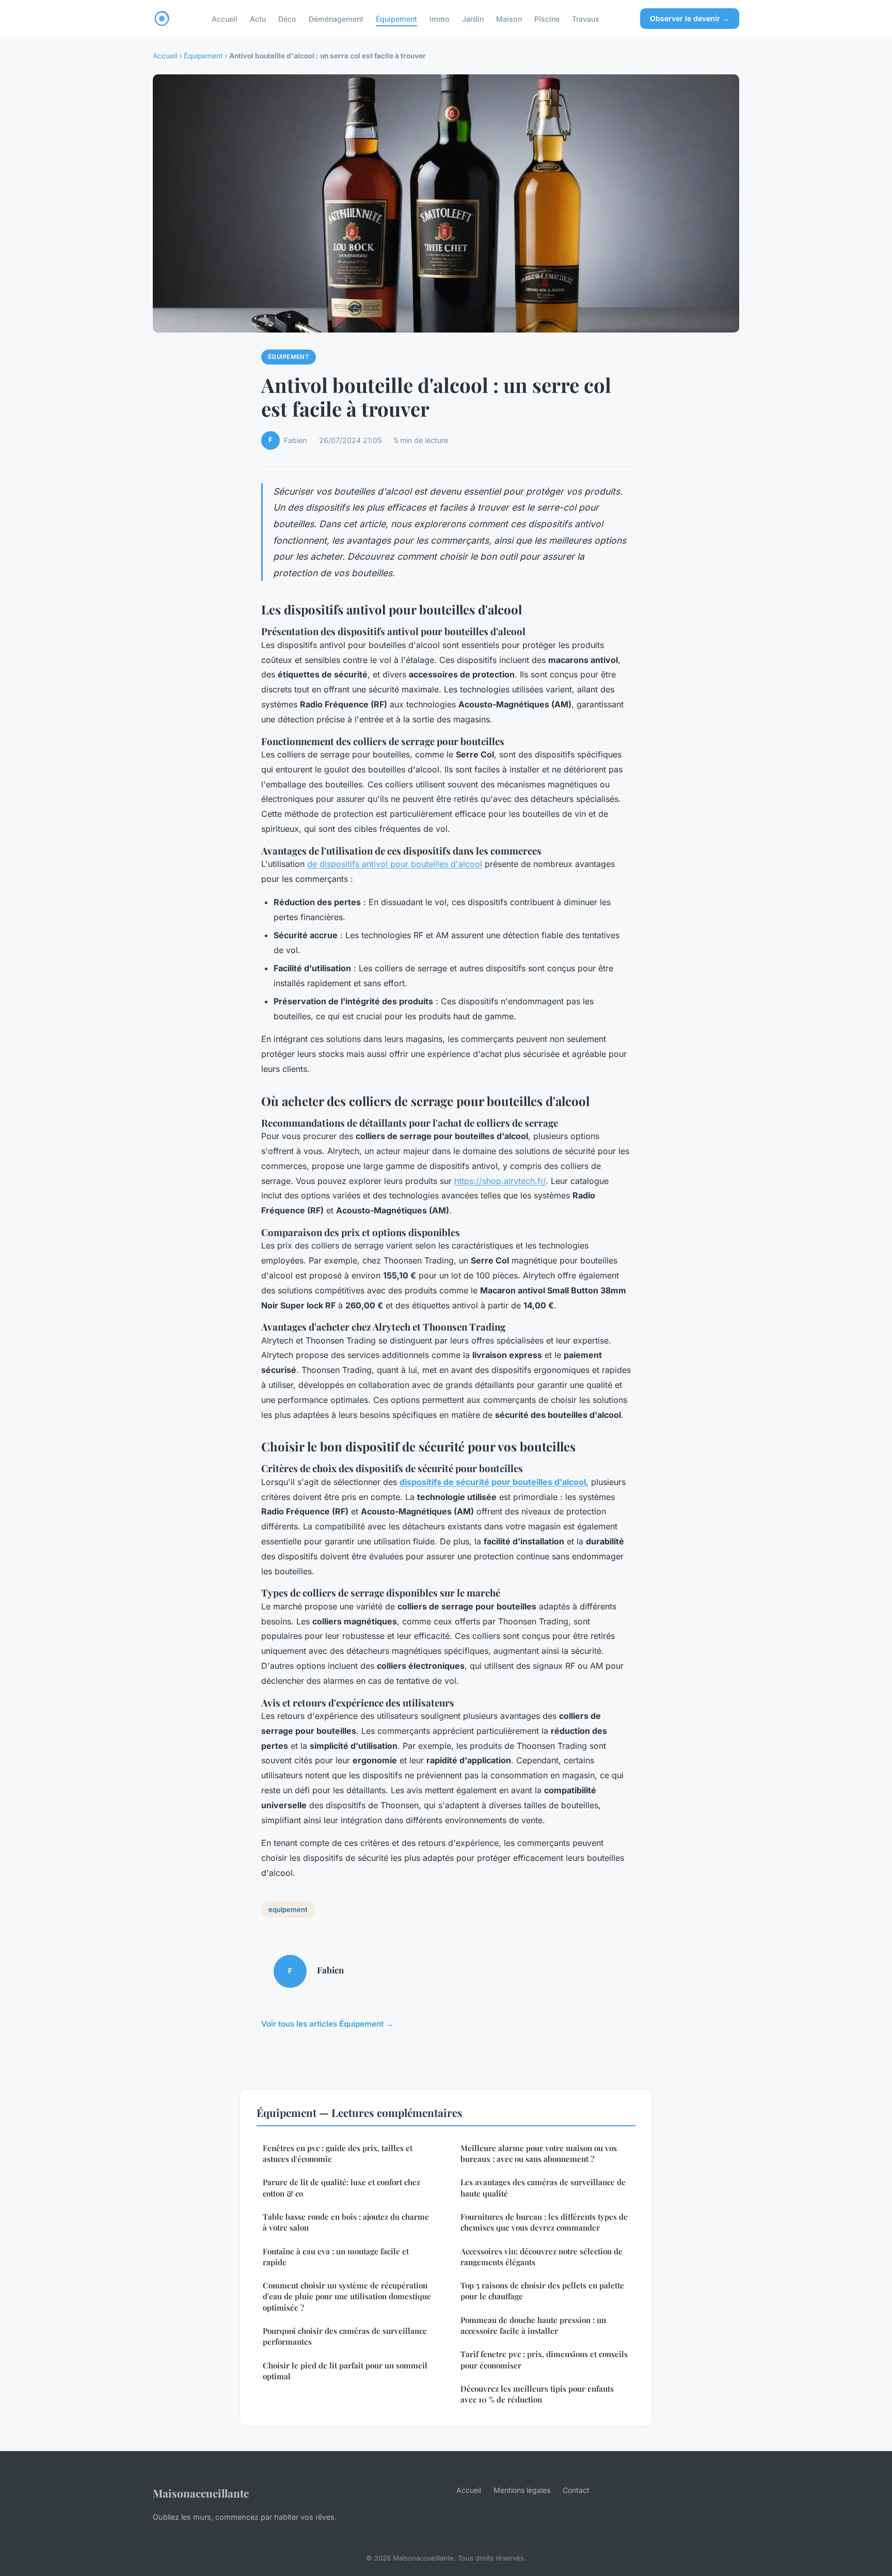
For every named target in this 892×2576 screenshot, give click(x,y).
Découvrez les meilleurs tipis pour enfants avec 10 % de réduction (537, 2394)
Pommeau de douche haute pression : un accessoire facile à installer (533, 2325)
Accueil (225, 18)
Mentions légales (522, 2490)
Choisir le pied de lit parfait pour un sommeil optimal (345, 2371)
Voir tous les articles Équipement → (327, 2024)
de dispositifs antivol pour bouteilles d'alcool (395, 864)
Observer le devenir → (690, 18)
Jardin (473, 18)
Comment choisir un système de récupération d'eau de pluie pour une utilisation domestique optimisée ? (347, 2296)
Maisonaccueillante (201, 2493)
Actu (258, 18)
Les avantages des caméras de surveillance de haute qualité (543, 2187)
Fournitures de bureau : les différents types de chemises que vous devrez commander (544, 2222)
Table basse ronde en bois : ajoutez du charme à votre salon (346, 2222)
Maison (509, 18)
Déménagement (336, 18)
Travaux (586, 18)
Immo (440, 18)
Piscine (547, 18)
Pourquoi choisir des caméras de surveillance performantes (345, 2336)
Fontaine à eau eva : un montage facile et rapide (336, 2257)
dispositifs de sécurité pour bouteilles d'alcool (493, 1482)
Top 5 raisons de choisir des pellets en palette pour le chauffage (542, 2291)
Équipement (396, 18)
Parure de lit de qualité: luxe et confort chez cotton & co (341, 2187)
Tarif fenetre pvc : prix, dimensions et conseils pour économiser (544, 2359)
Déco (287, 18)
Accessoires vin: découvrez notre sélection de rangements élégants (541, 2257)
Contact (576, 2490)
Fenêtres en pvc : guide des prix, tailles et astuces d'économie (338, 2153)
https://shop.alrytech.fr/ (500, 1181)
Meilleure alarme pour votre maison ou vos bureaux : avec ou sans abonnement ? (539, 2153)
